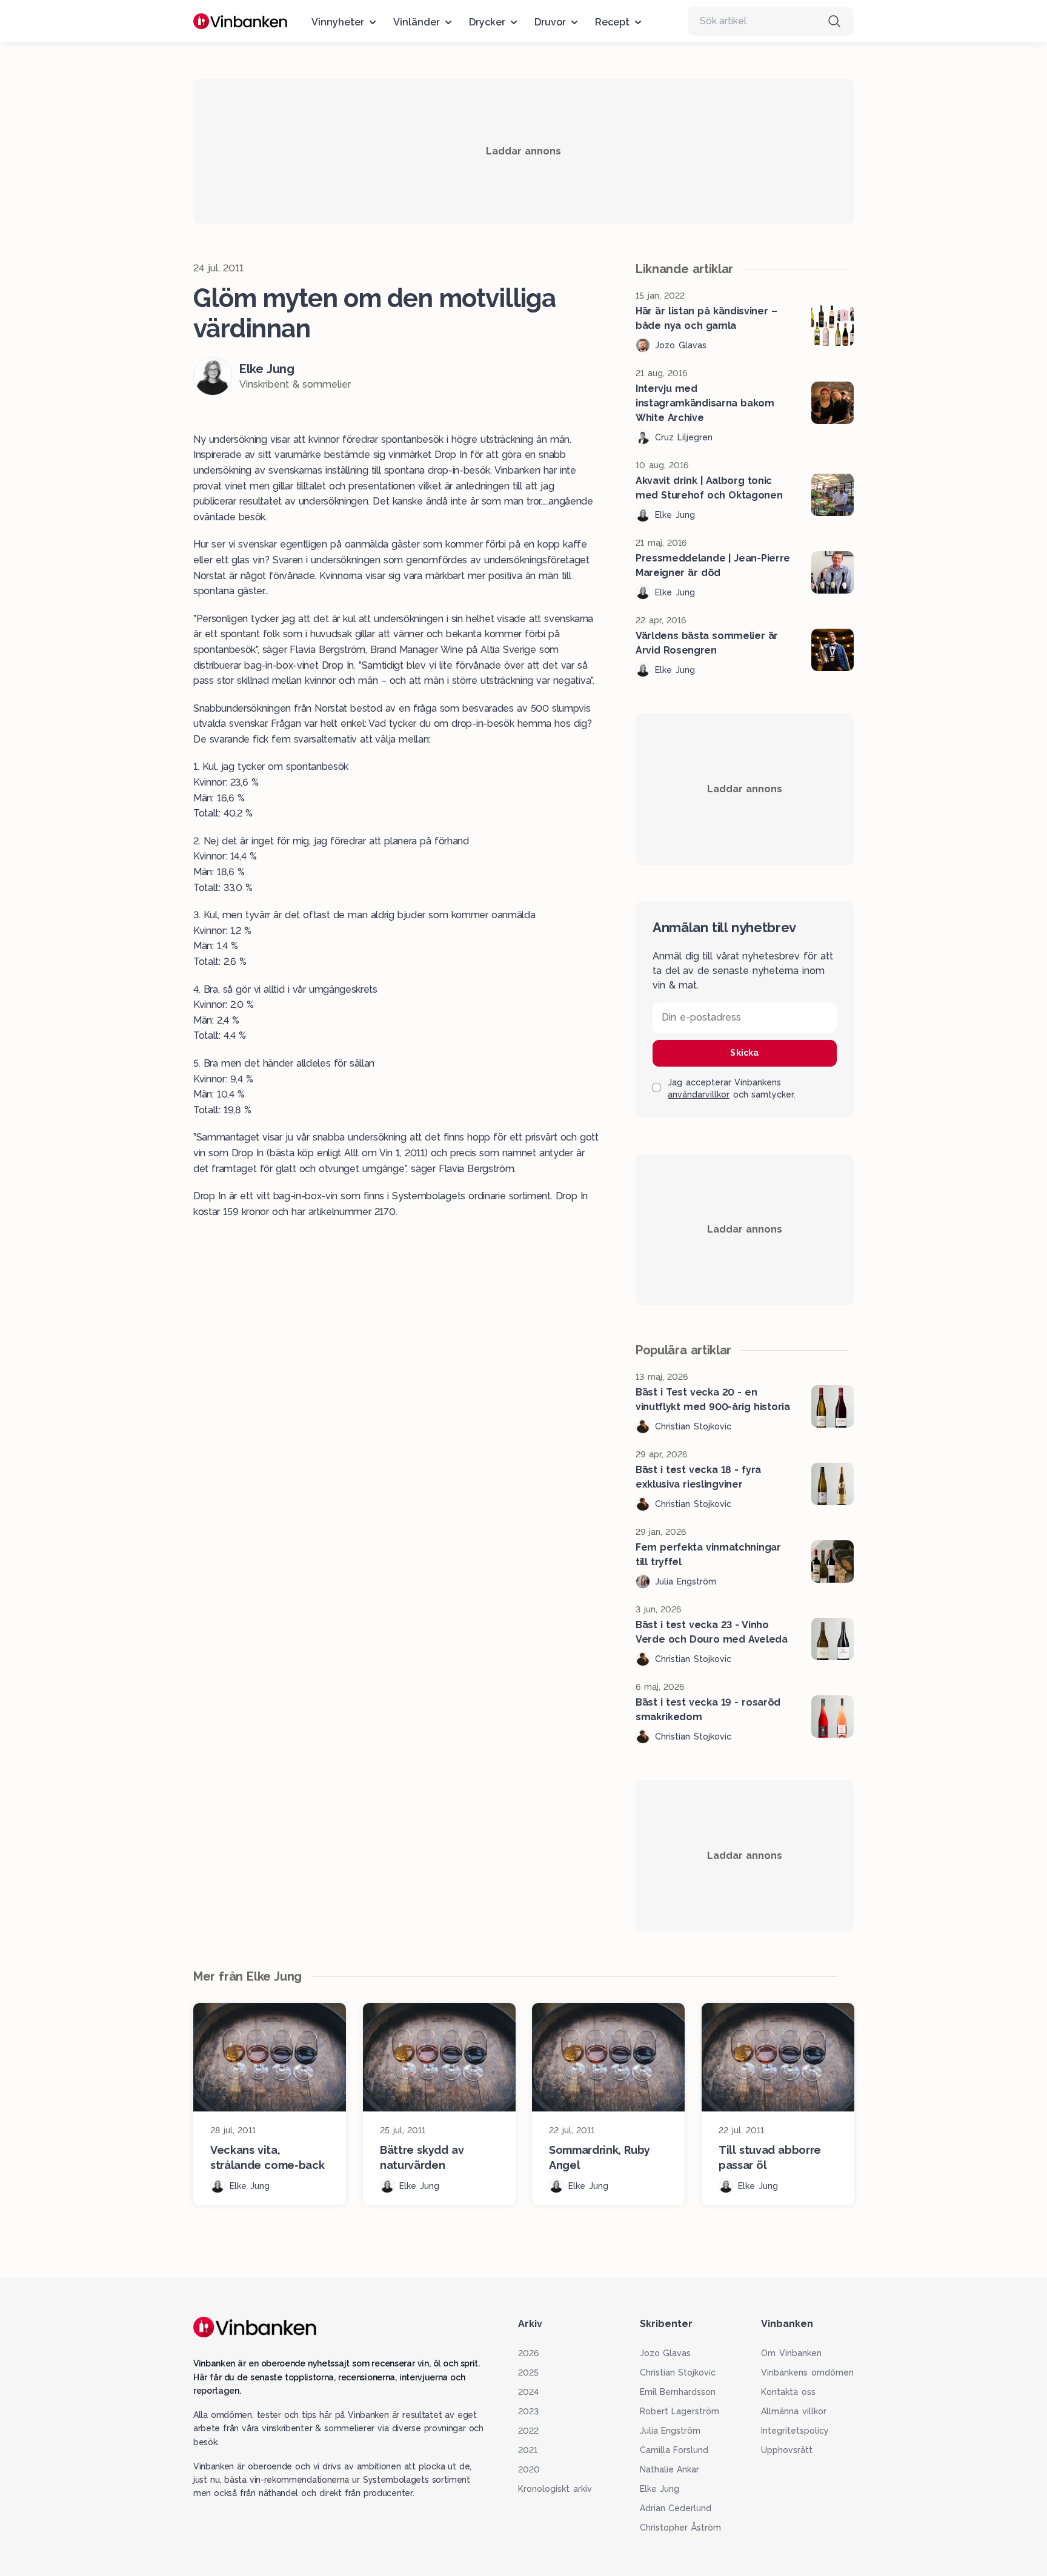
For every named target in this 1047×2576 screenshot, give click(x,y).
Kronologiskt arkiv (555, 2489)
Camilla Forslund (674, 2450)
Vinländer (417, 22)
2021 (528, 2450)
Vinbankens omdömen (807, 2372)
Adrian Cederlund (676, 2508)
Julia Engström (670, 2431)
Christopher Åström (681, 2528)
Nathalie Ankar (670, 2469)
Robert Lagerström (680, 2411)
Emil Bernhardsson (678, 2392)
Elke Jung (660, 2489)
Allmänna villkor (794, 2411)
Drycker (487, 22)
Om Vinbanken (791, 2353)
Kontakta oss (788, 2392)
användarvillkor (699, 1094)
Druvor (550, 22)
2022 (528, 2431)
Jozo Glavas (666, 2353)
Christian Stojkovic (678, 2372)
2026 (528, 2353)
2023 (528, 2411)
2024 (528, 2392)
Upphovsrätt (787, 2450)
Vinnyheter (338, 22)
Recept (612, 22)
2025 (528, 2372)
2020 (529, 2469)
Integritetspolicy (795, 2431)
